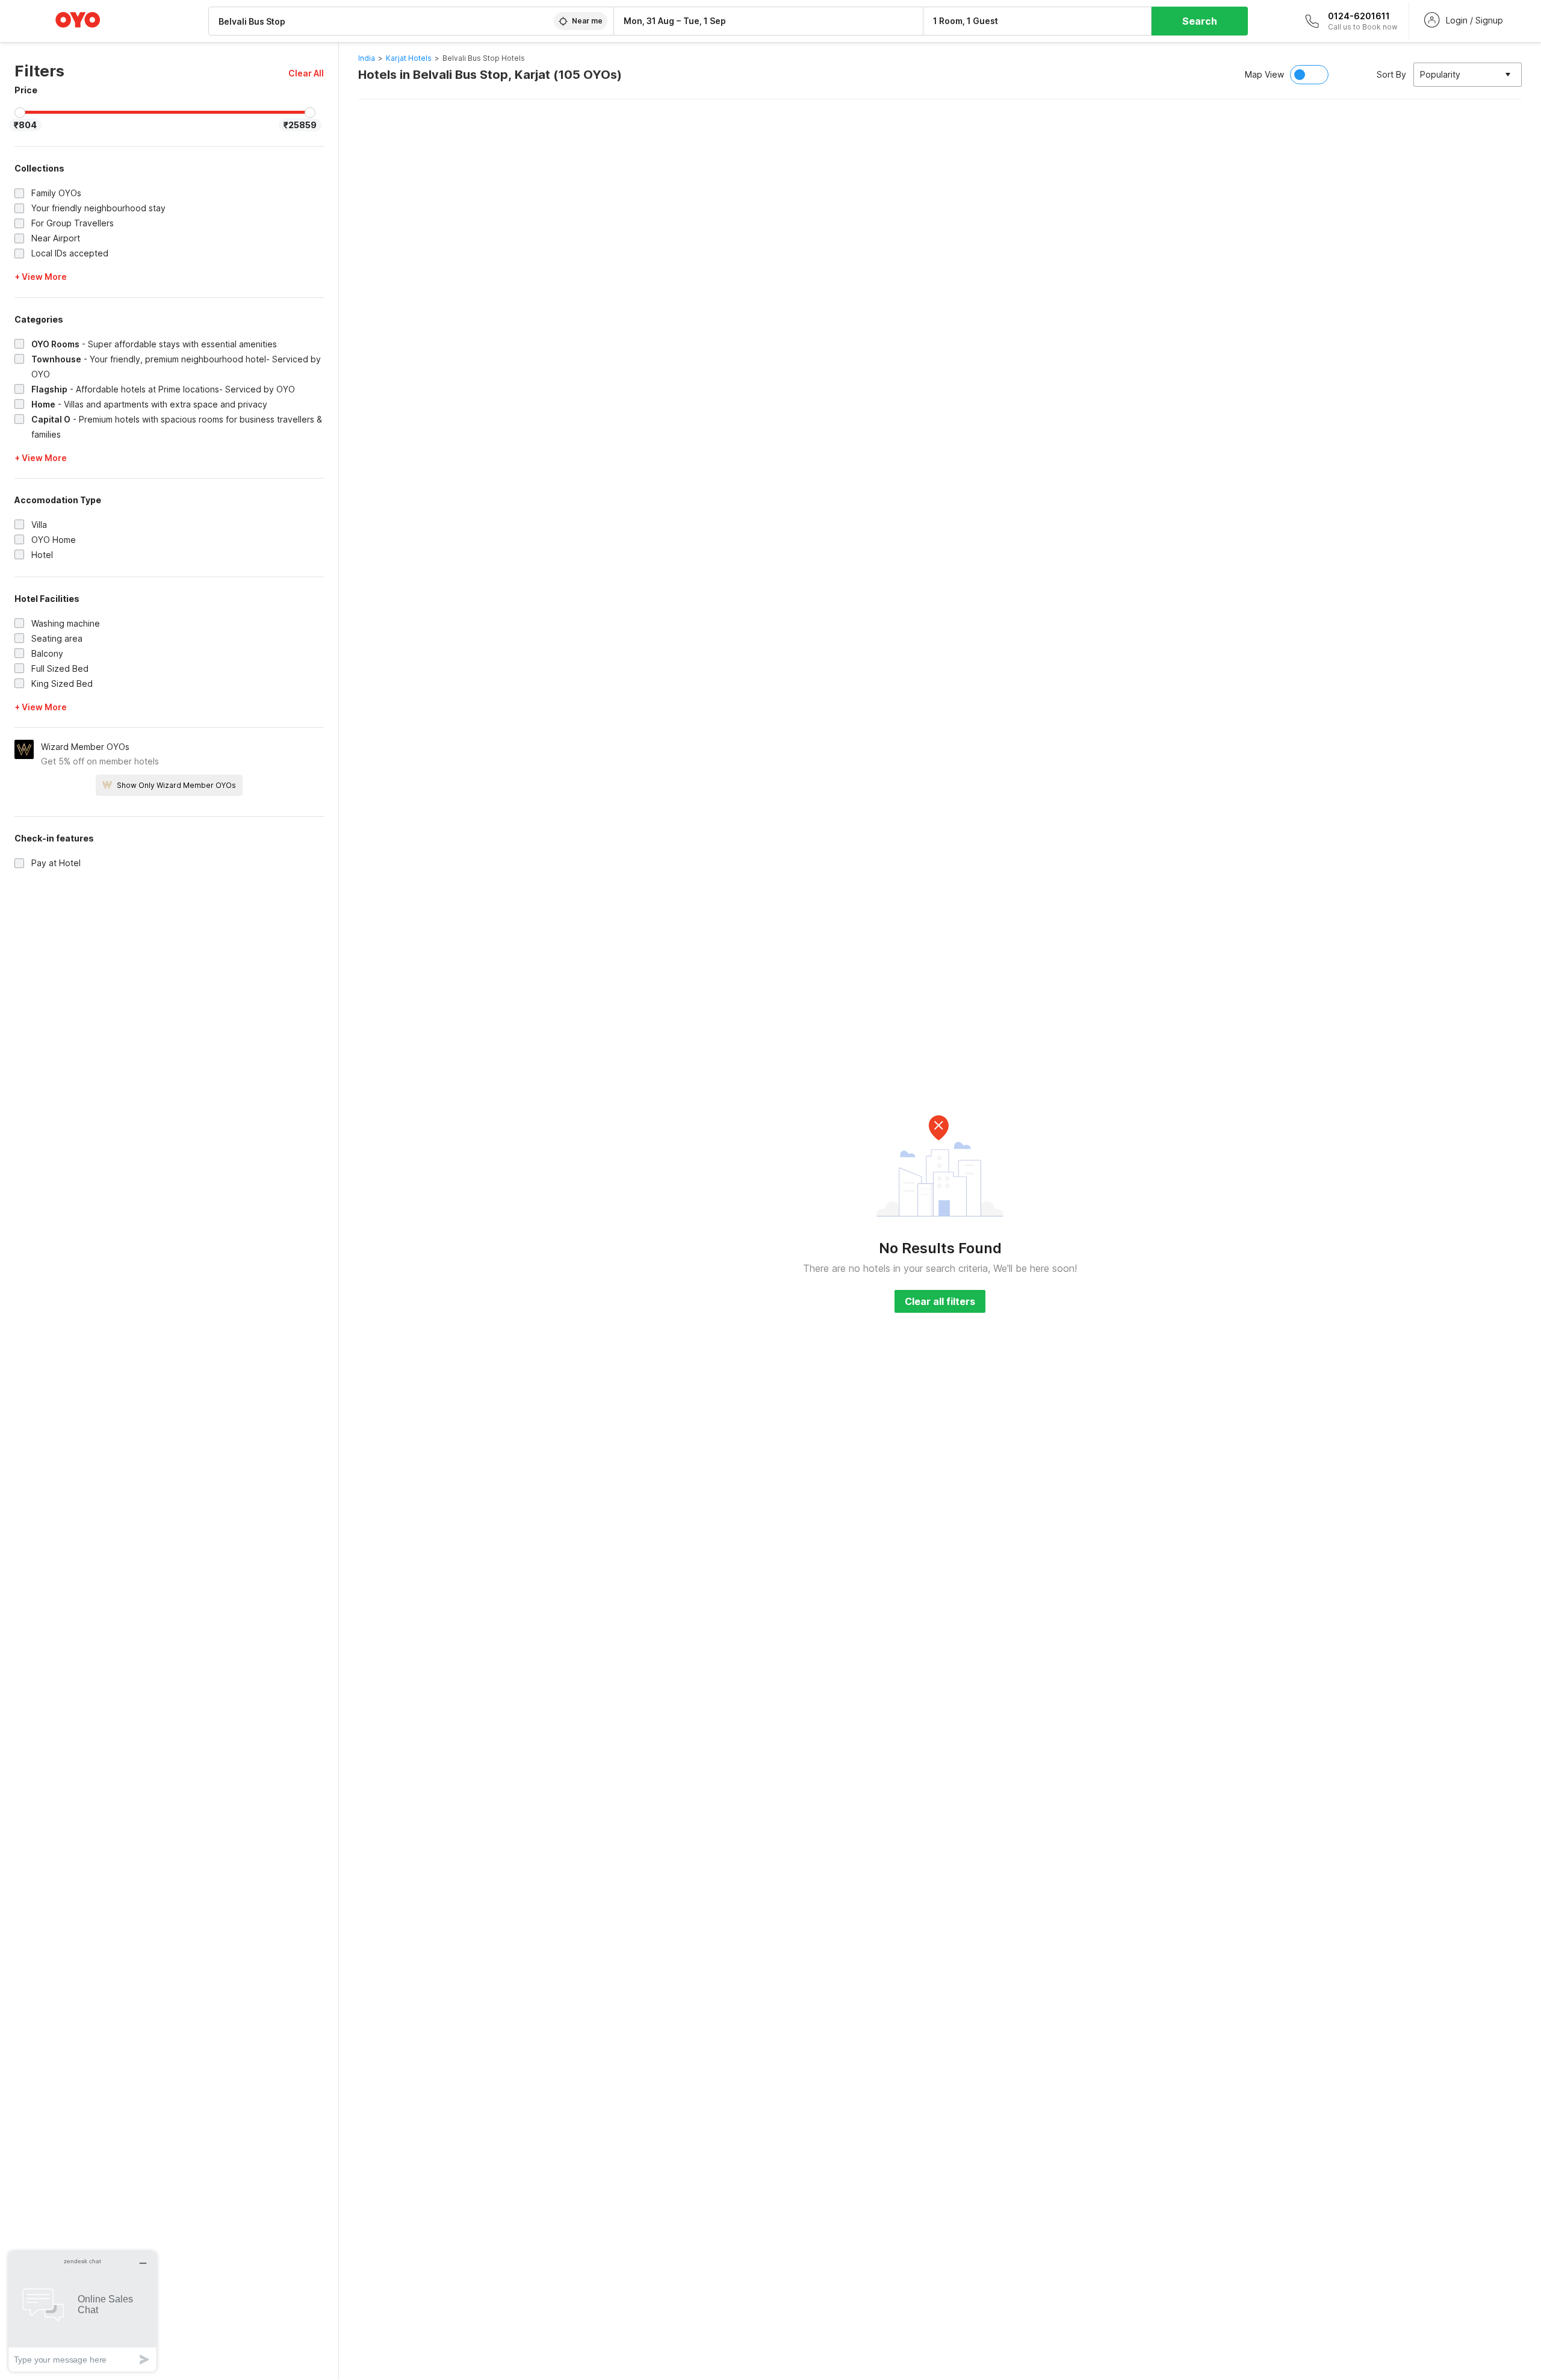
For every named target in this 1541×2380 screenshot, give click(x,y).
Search (1200, 21)
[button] (306, 73)
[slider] (20, 113)
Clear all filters (940, 1301)
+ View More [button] (41, 277)
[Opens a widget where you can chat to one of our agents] (82, 2311)
